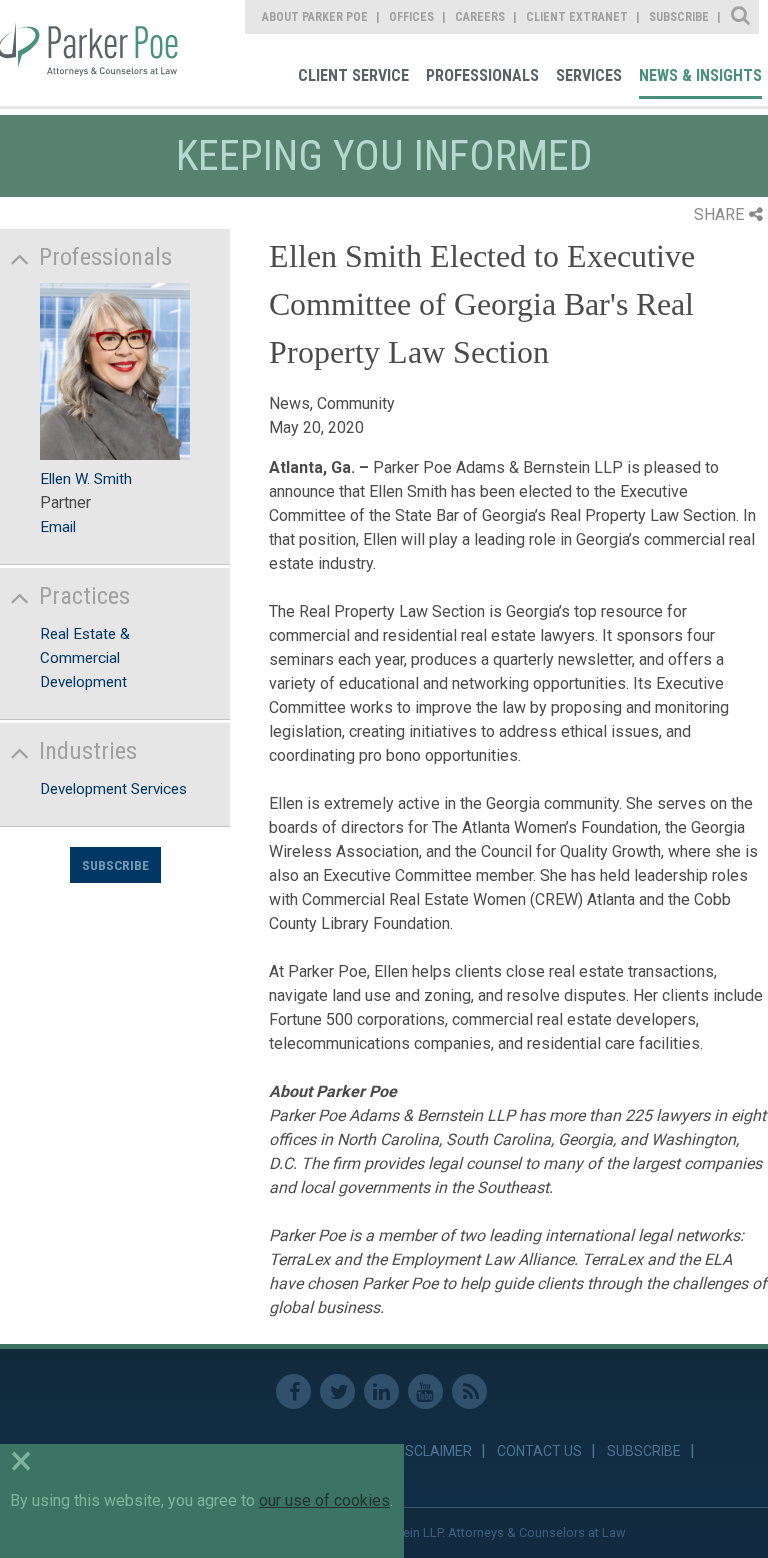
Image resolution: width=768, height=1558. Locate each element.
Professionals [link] (482, 75)
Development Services (113, 789)
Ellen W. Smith (86, 479)
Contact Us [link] (539, 1451)
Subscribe (115, 865)
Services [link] (589, 75)
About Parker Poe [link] (315, 17)
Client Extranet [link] (577, 17)
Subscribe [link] (679, 17)
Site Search (741, 17)
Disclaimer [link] (432, 1451)
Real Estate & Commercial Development (85, 658)
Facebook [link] (293, 1391)
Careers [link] (480, 17)
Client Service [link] (353, 75)
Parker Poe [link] (92, 53)
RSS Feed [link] (469, 1391)
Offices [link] (411, 17)
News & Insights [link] (700, 75)
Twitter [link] (337, 1391)
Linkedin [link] (381, 1391)
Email (58, 527)
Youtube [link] (425, 1391)
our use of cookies (324, 1500)
